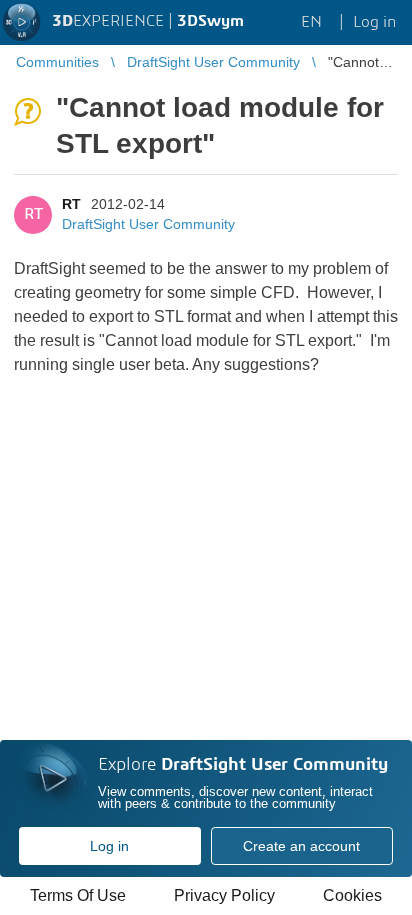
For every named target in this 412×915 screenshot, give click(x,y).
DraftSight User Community (148, 224)
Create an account (301, 846)
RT (71, 204)
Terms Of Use (78, 895)
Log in (109, 846)
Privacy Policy (224, 895)
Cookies (352, 895)
